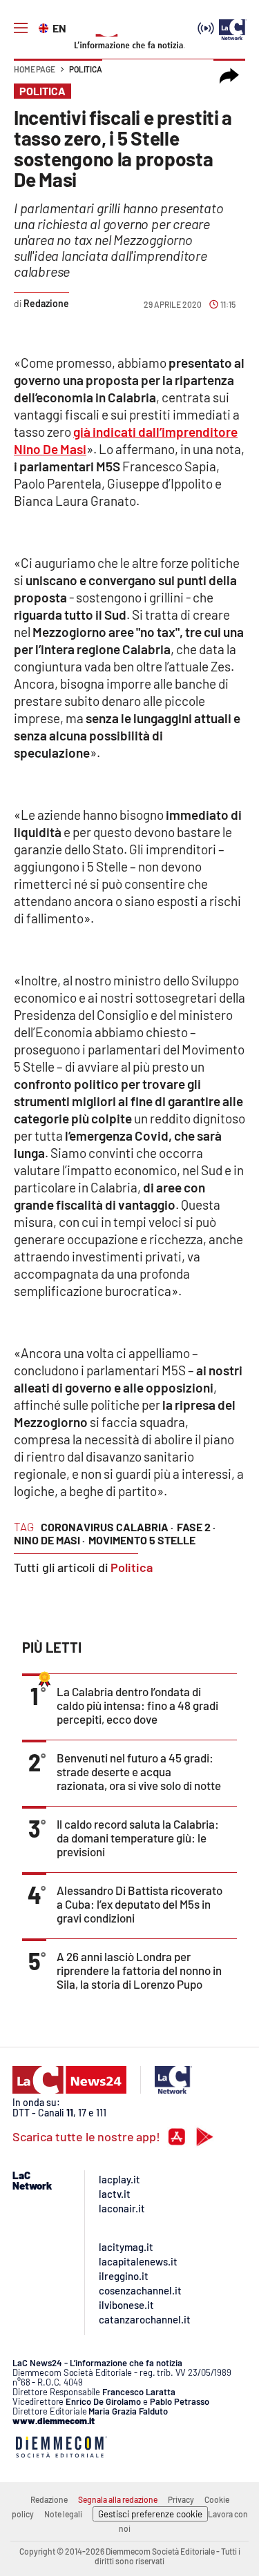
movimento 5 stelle (142, 1540)
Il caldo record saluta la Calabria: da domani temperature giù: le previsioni (138, 1838)
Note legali (63, 2514)
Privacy (181, 2499)
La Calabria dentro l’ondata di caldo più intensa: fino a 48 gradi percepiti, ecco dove (137, 1705)
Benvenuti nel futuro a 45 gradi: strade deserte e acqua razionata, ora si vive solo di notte (139, 1771)
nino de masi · (49, 1540)
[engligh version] (45, 27)
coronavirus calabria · (107, 1527)
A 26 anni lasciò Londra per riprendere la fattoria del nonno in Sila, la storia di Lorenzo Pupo (139, 1970)
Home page (35, 69)
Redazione (49, 2499)
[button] (229, 76)
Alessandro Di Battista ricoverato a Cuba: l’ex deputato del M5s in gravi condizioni (140, 1904)
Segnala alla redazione (118, 2499)
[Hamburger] (21, 28)
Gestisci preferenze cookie (150, 2514)
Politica (86, 69)
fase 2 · (196, 1527)
